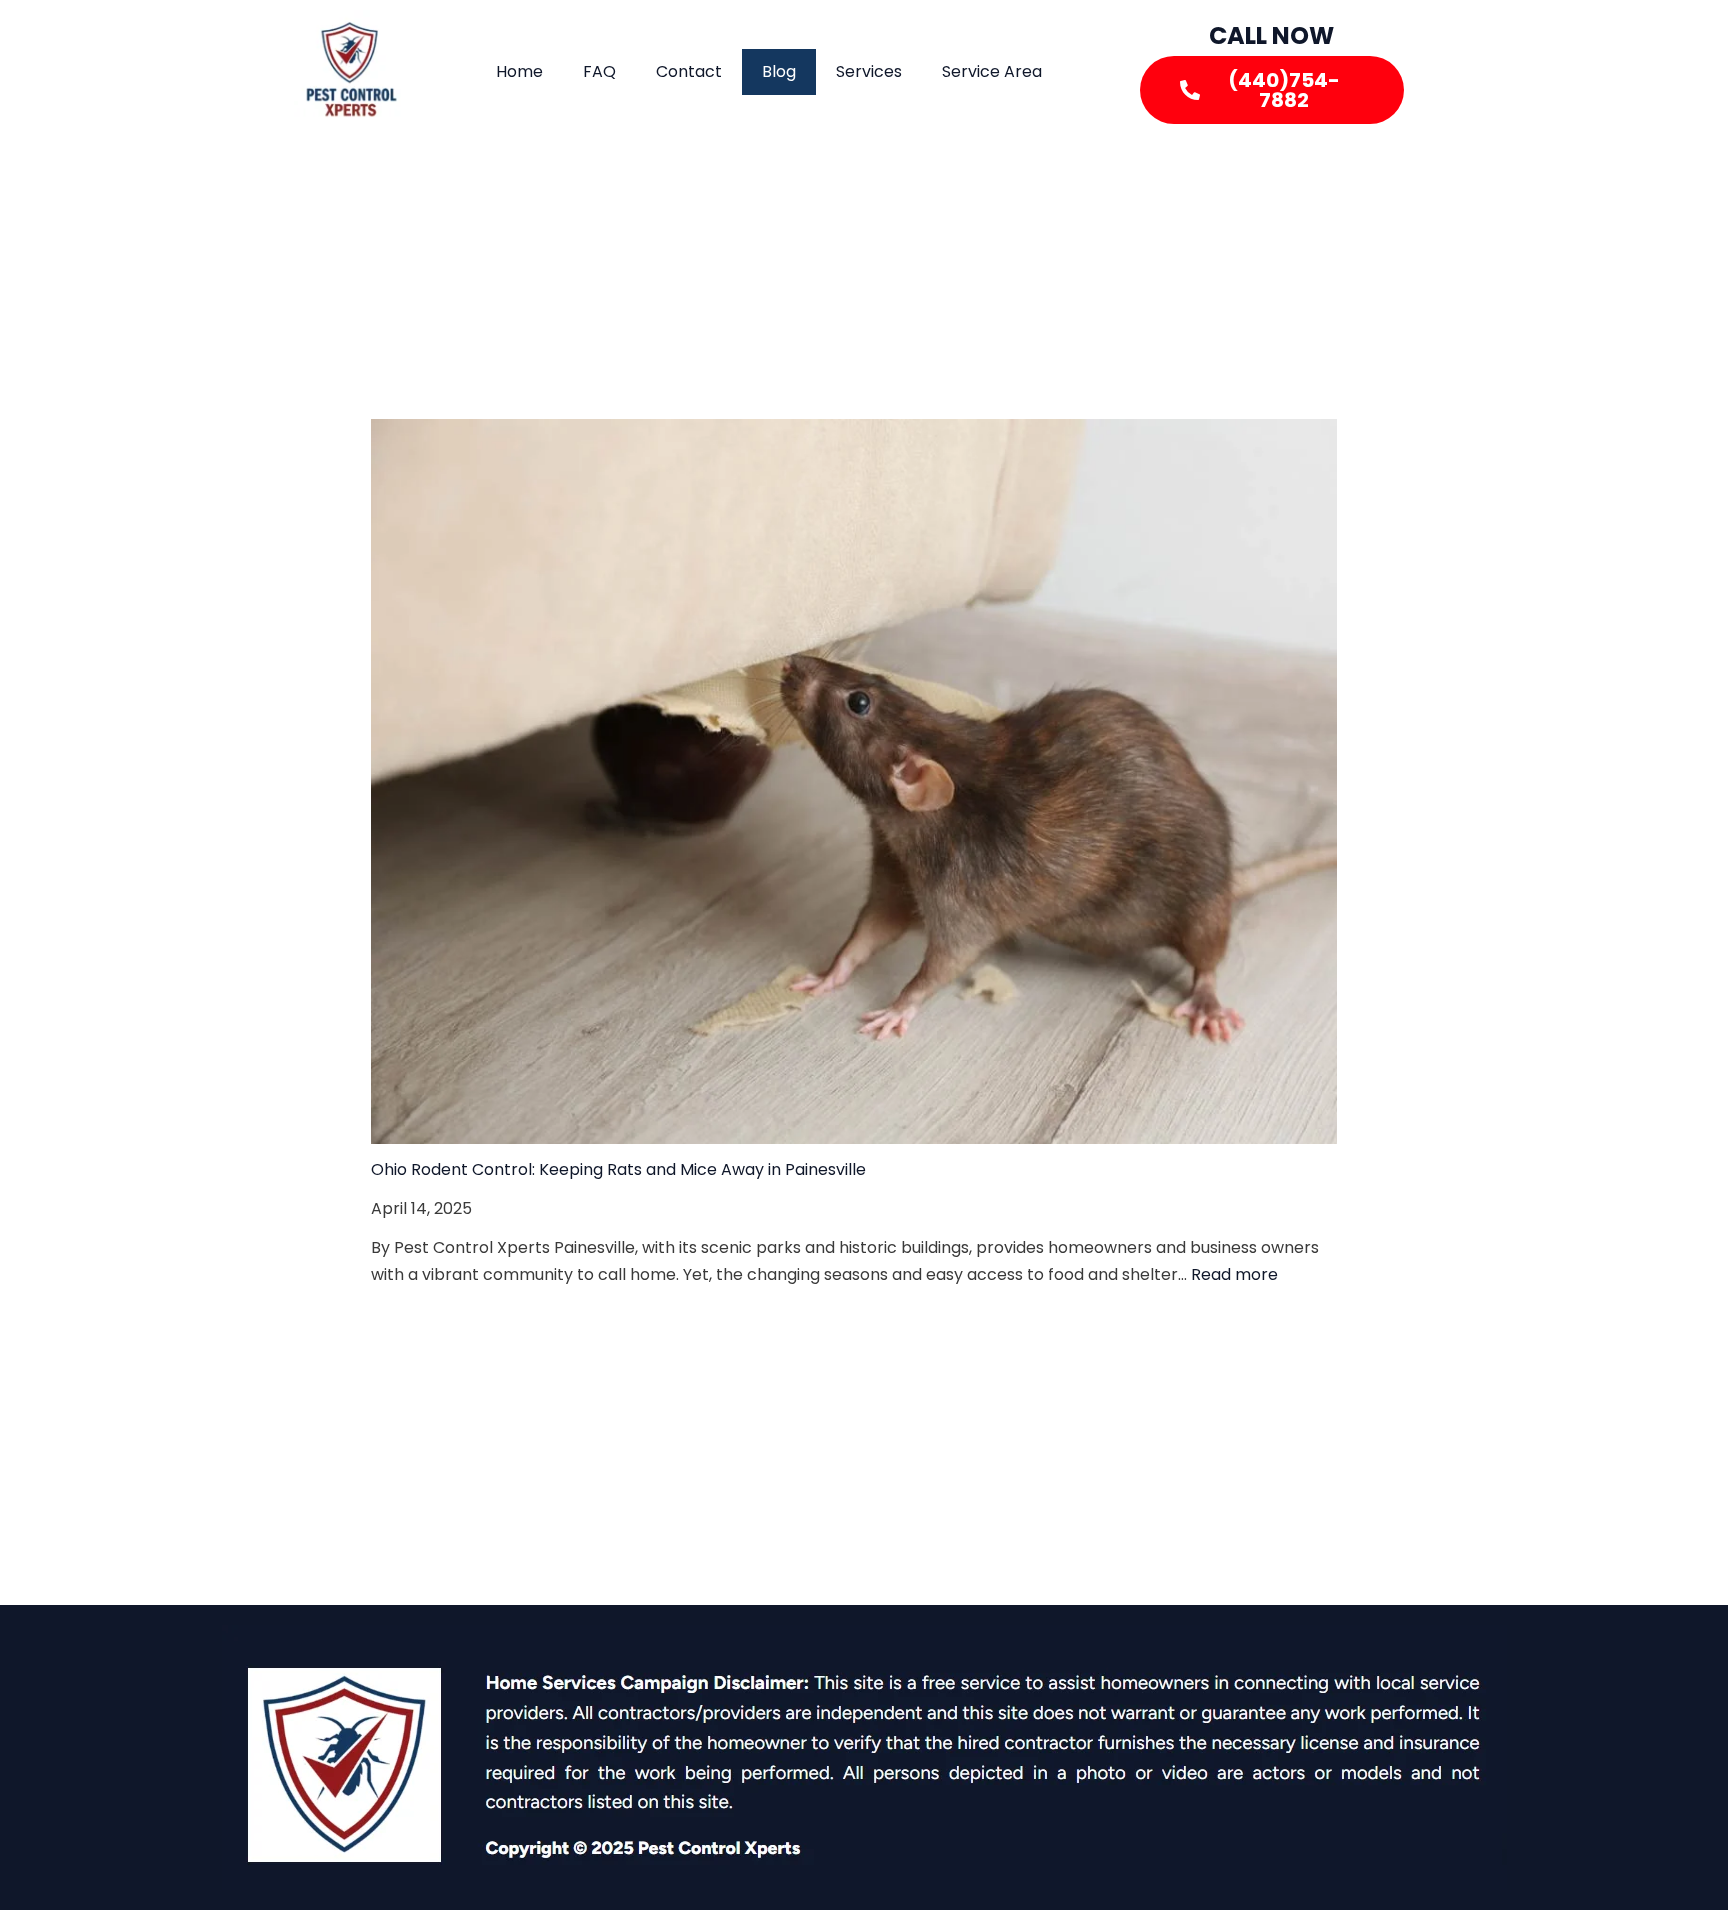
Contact (689, 71)
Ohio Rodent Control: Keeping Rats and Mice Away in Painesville (618, 1169)
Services (869, 71)
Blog (779, 71)
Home (519, 71)
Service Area (992, 71)
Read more (1234, 1274)
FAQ (599, 71)
